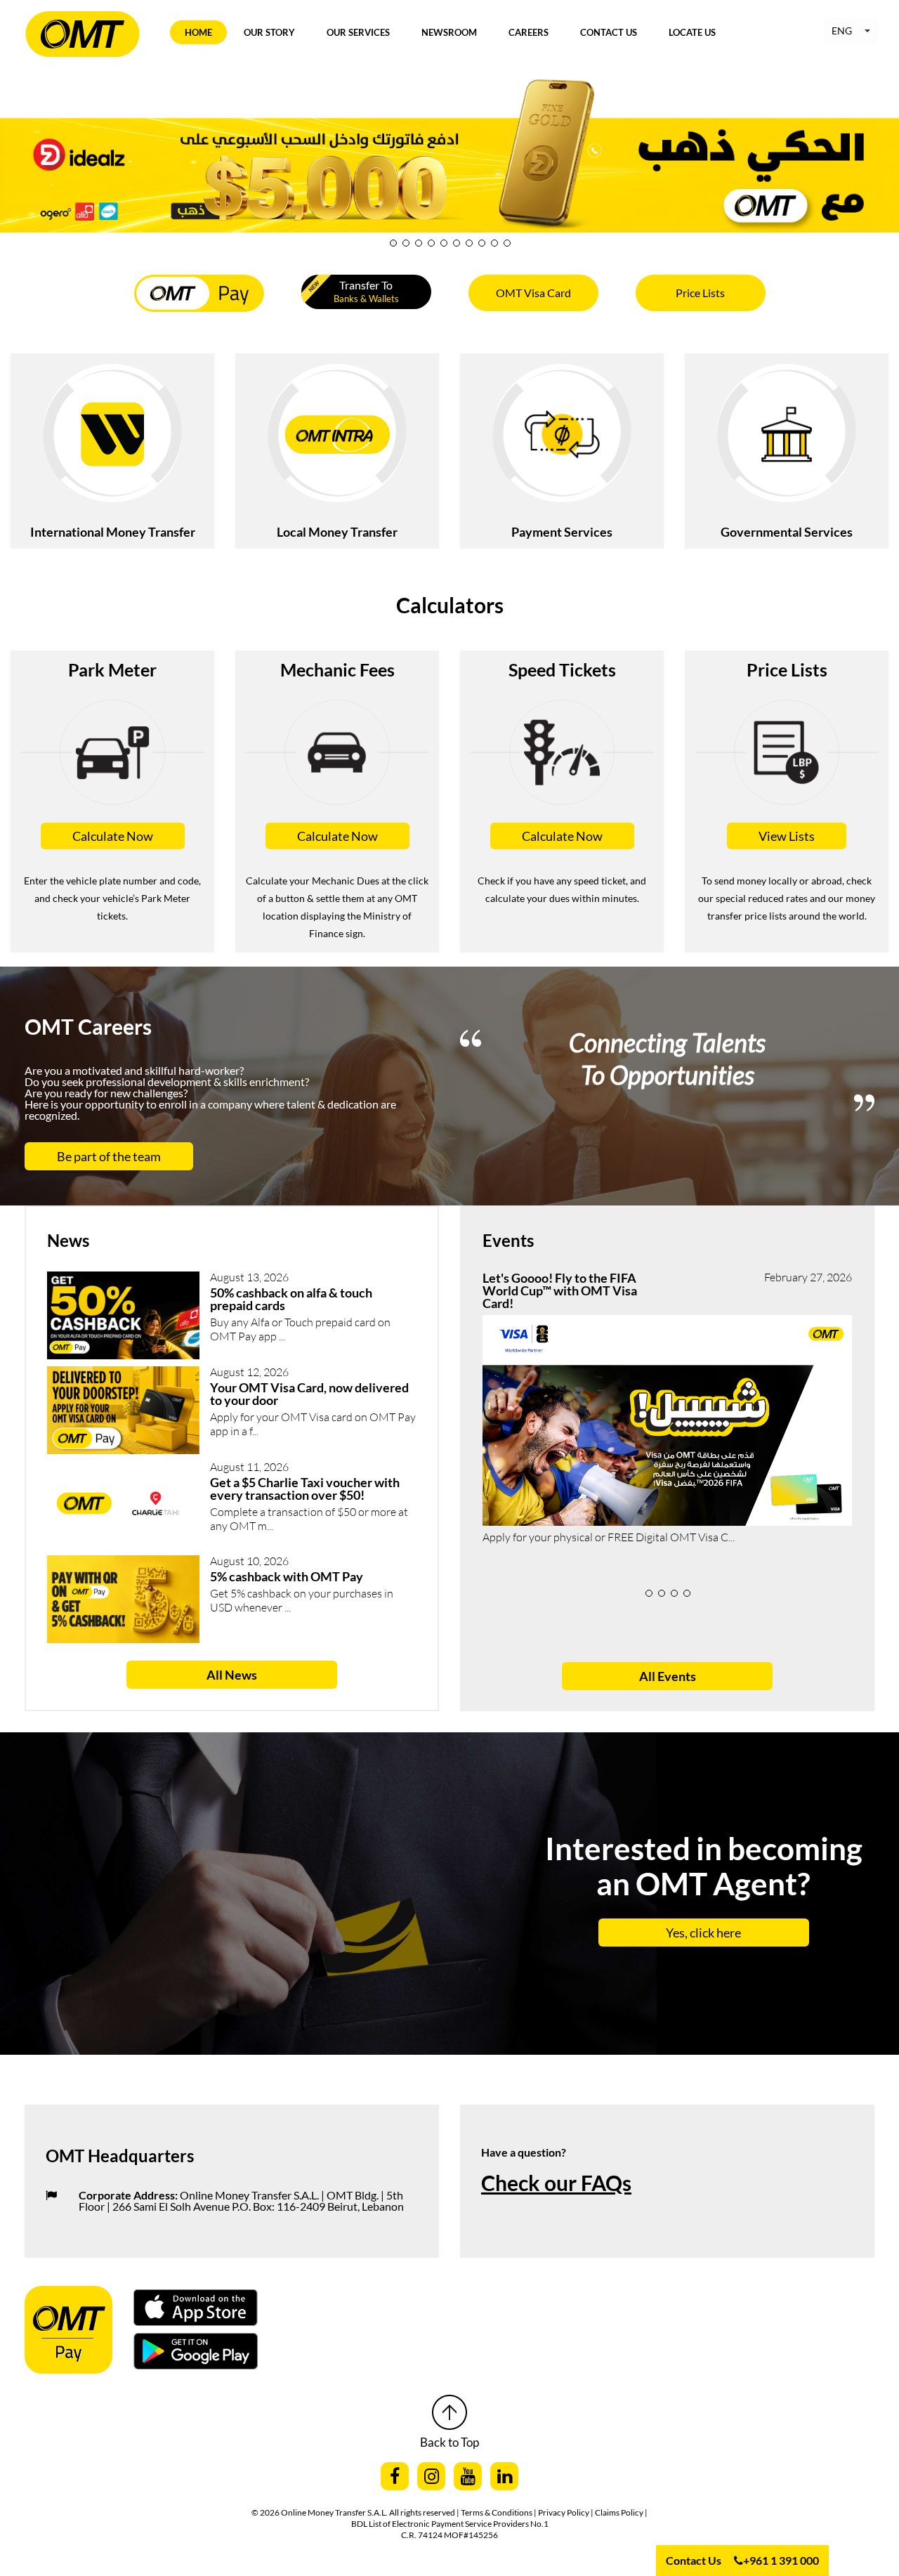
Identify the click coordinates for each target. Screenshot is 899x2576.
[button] (851, 31)
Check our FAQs (556, 2183)
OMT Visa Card (533, 293)
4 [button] (431, 243)
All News (232, 1675)
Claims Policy (620, 2512)
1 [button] (393, 243)
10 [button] (507, 243)
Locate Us (692, 32)
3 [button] (419, 243)
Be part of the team (109, 1156)
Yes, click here (703, 1933)
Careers (529, 32)
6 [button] (457, 243)
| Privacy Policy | (564, 2512)
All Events (668, 1676)
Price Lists (700, 293)
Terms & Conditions (497, 2512)
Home (198, 32)
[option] (667, 1071)
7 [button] (469, 243)
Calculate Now (113, 836)
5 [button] (444, 243)
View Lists (787, 836)
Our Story (269, 32)
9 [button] (494, 243)
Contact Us (609, 32)
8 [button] (482, 243)
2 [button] (406, 243)
